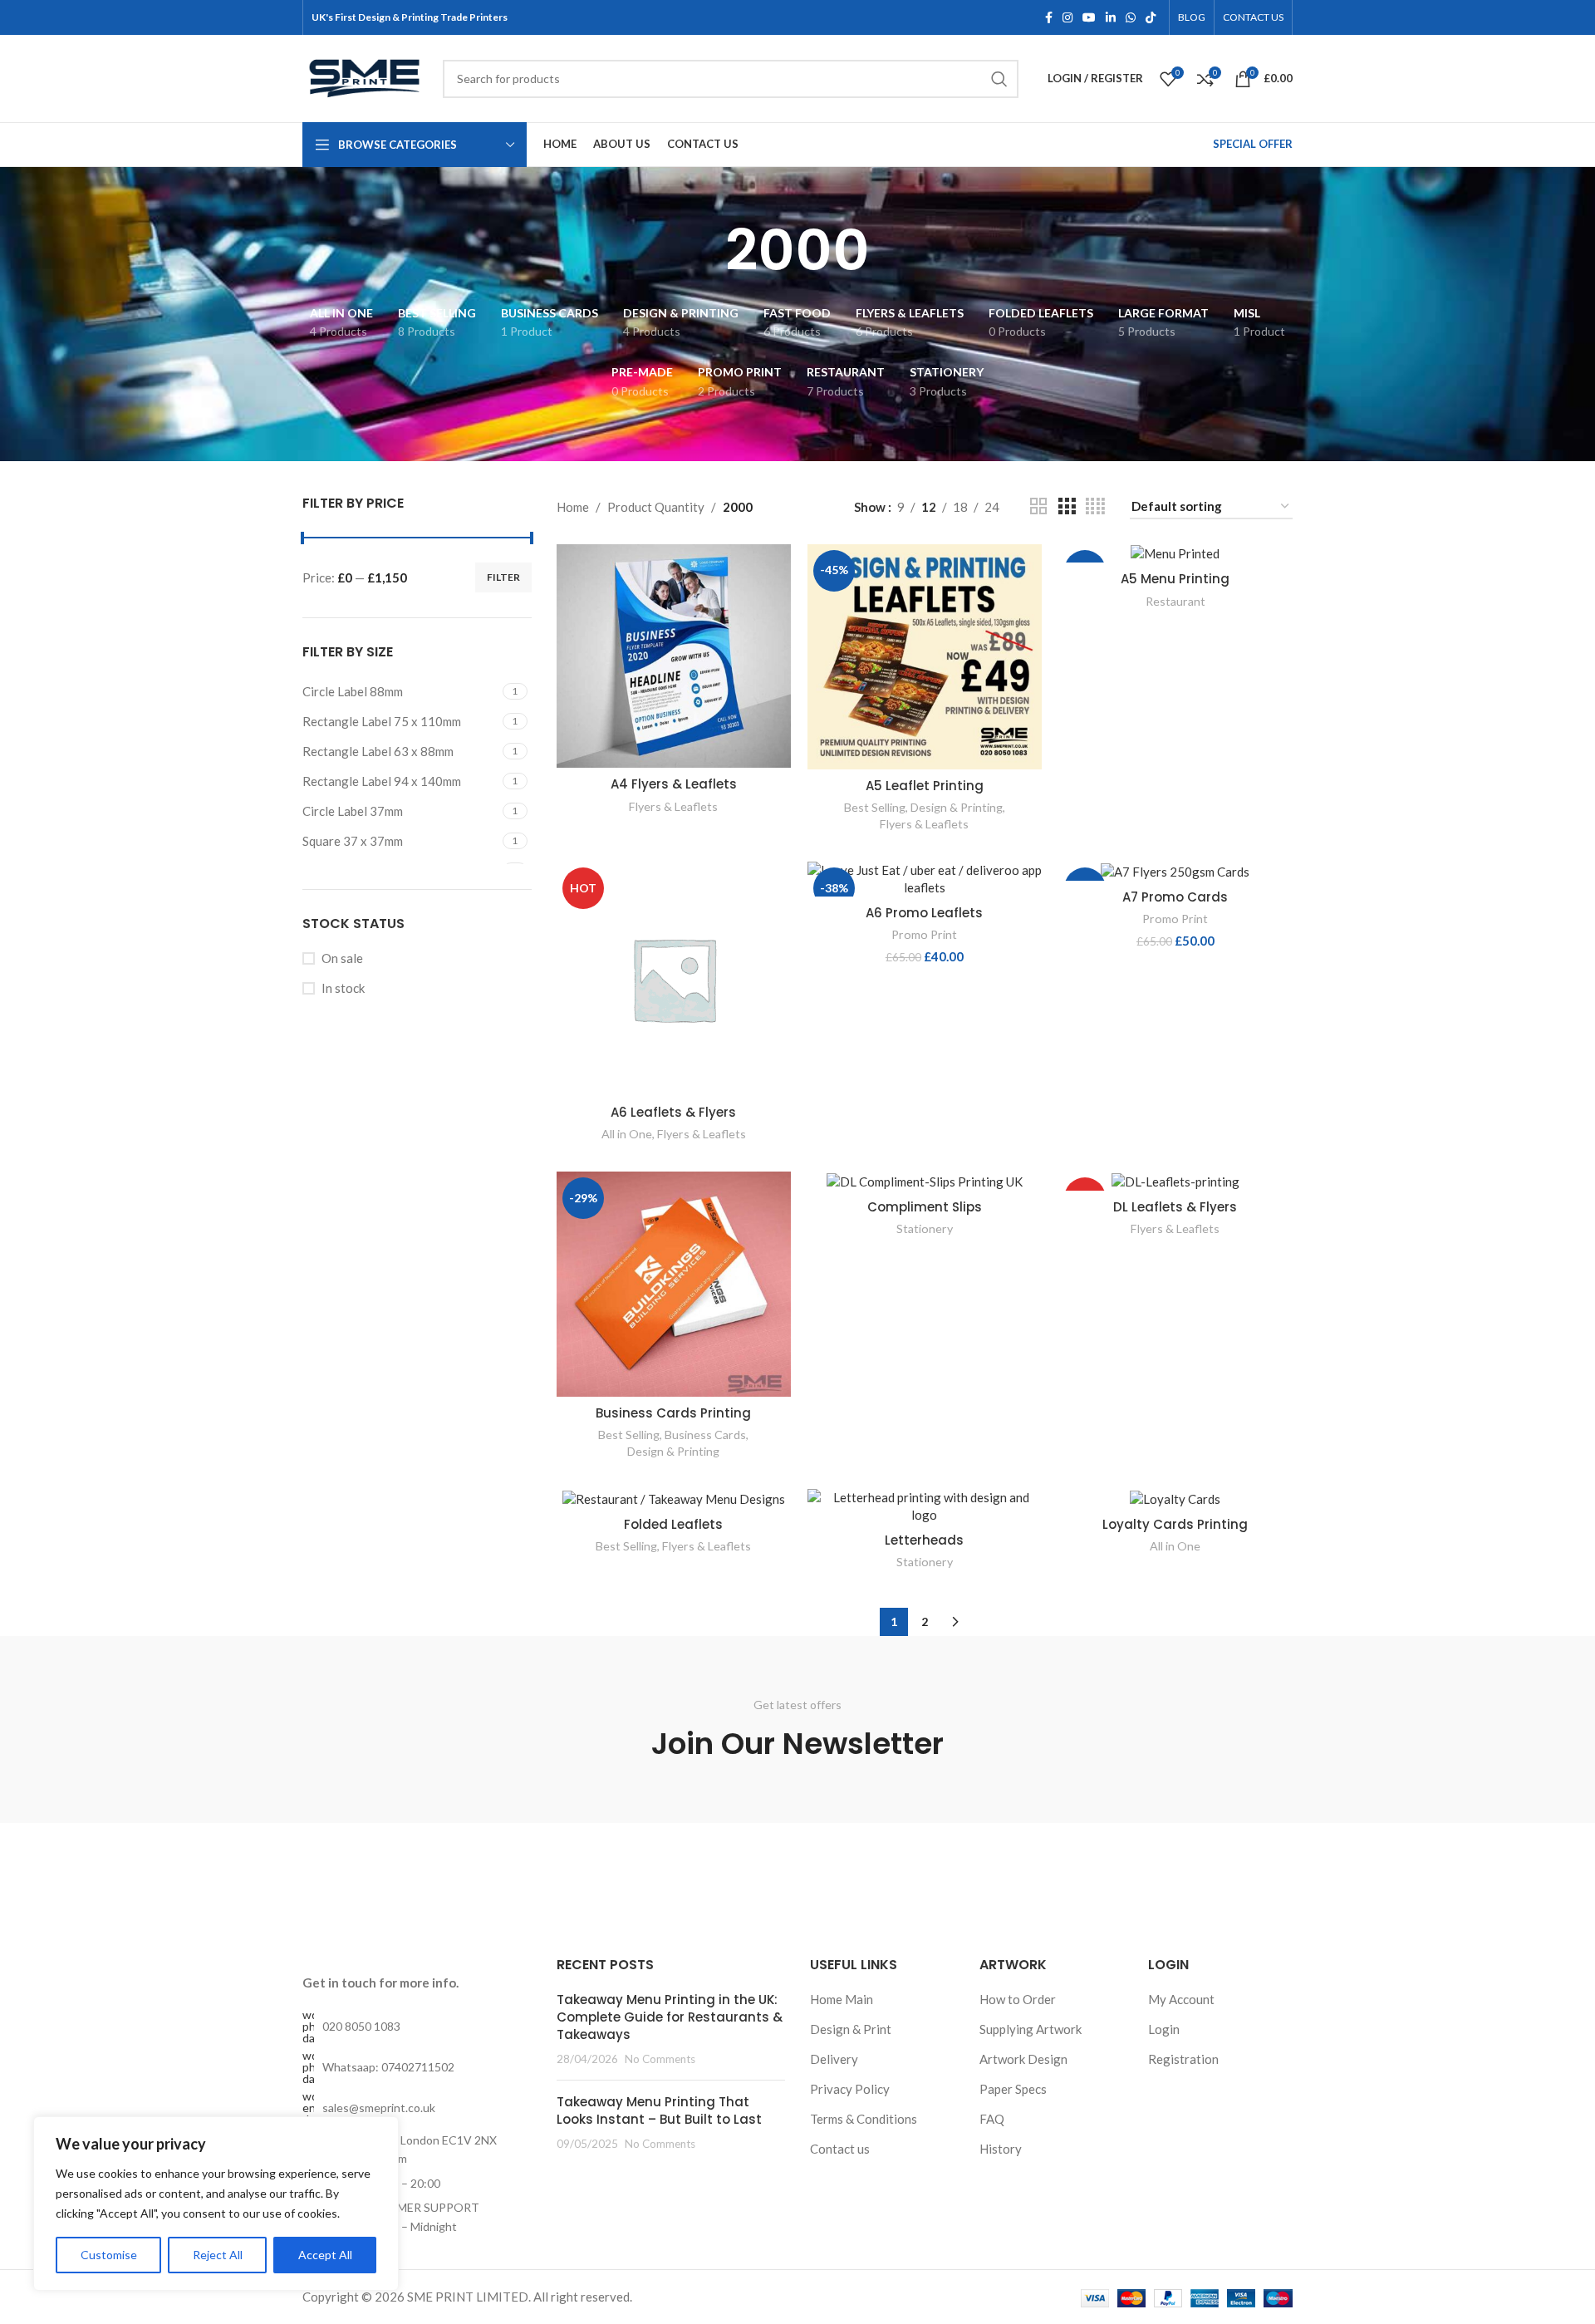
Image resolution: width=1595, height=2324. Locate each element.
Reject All (218, 2255)
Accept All (325, 2255)
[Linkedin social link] (1111, 18)
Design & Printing (957, 807)
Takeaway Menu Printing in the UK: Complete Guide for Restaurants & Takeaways (670, 2017)
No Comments (660, 2059)
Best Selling (875, 807)
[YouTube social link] (1089, 18)
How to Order (1018, 1999)
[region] (216, 2204)
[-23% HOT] (1175, 871)
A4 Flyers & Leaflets (674, 784)
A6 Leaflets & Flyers (673, 1112)
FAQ (992, 2119)
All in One (627, 1134)
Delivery (834, 2059)
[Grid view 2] (1038, 506)
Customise (109, 2255)
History (1001, 2149)
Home (573, 507)
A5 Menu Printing (1175, 579)
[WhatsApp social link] (1131, 18)
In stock (343, 988)
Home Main (842, 1999)
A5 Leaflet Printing (925, 786)
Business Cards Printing (673, 1413)
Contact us (840, 2149)
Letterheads (924, 1540)
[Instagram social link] (1067, 18)
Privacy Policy (850, 2089)
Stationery (925, 1228)
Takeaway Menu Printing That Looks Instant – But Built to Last (659, 2110)
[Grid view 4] (1095, 506)
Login (1164, 2029)
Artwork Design (1023, 2059)
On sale (342, 958)
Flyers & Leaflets (673, 806)
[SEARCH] (999, 79)
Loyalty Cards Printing (1175, 1524)
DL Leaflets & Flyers (1175, 1207)
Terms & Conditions (864, 2119)
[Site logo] (364, 76)
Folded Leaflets (673, 1524)
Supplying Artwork (1031, 2029)
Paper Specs (1013, 2089)
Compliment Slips (925, 1207)
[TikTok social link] (1151, 18)
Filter (503, 577)
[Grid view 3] (1067, 506)
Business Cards (705, 1435)
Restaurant (1175, 601)
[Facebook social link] (1049, 18)
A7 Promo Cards (1175, 897)
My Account (1181, 1999)
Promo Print (924, 934)
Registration (1183, 2059)
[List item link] (417, 2027)
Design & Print (851, 2029)
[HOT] (1175, 1181)
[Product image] (925, 657)
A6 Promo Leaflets (924, 913)
